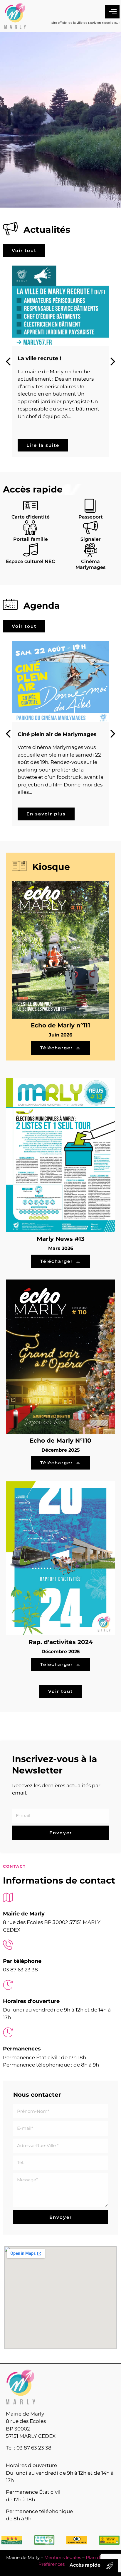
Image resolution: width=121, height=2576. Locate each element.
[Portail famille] (31, 528)
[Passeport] (90, 505)
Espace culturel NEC (30, 561)
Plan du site (99, 2557)
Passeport (91, 517)
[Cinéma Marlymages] (90, 550)
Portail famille (31, 539)
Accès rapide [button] (85, 2565)
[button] (113, 362)
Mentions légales (63, 2557)
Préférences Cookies (61, 2564)
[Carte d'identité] (31, 505)
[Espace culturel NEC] (31, 550)
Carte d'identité (31, 517)
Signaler (91, 539)
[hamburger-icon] (112, 12)
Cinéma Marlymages (90, 565)
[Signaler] (90, 528)
